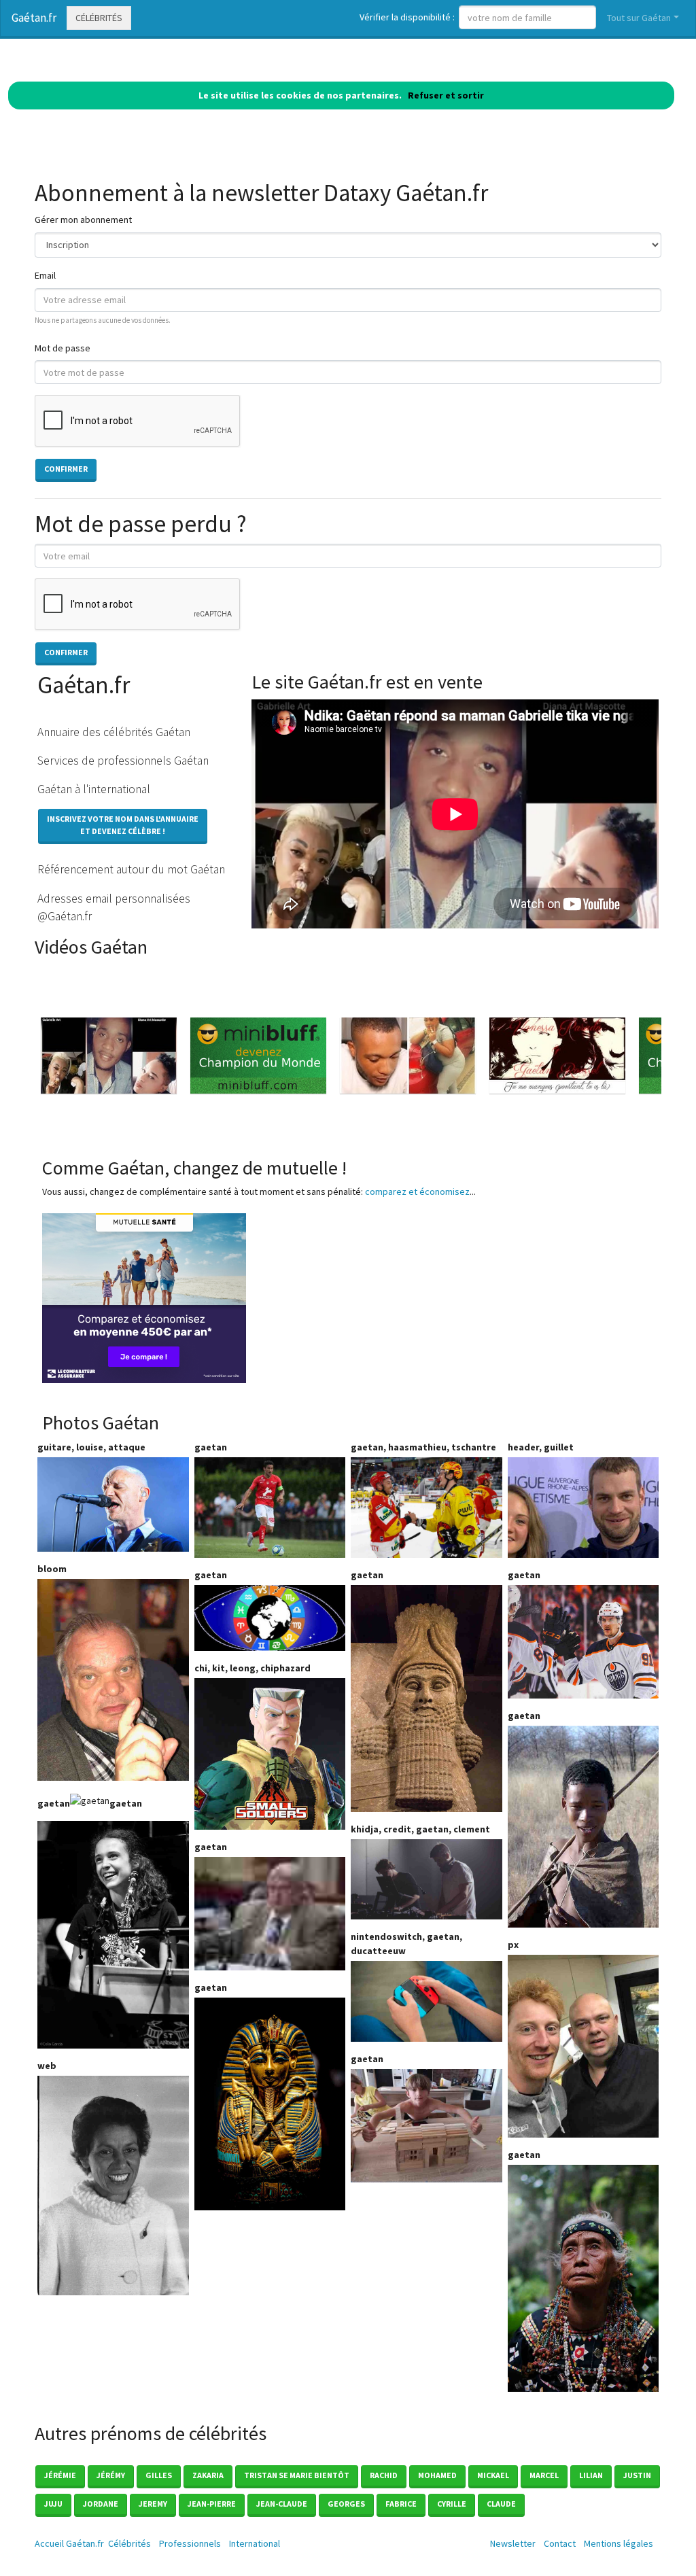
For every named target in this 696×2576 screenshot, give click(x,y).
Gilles (159, 2475)
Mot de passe (63, 348)
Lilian (591, 2475)
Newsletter (513, 2543)
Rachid (384, 2475)
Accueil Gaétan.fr (69, 2543)
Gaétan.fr (34, 18)
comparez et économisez (417, 1191)
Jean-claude (282, 2504)
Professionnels (190, 2543)
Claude (501, 2504)
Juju (53, 2504)
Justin (637, 2475)
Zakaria (208, 2475)
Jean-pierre (212, 2504)
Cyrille (452, 2504)
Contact (560, 2543)
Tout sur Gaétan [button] (639, 18)
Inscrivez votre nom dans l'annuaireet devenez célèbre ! (123, 825)
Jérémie (60, 2475)
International (255, 2543)
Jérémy (111, 2475)
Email (45, 275)
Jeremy (153, 2504)
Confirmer (66, 469)
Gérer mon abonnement (83, 220)
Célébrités (99, 18)
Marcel (544, 2475)
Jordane (101, 2504)
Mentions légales (619, 2543)
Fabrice (401, 2504)
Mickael (493, 2475)
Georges (346, 2504)
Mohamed (437, 2475)
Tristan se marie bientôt (297, 2475)
